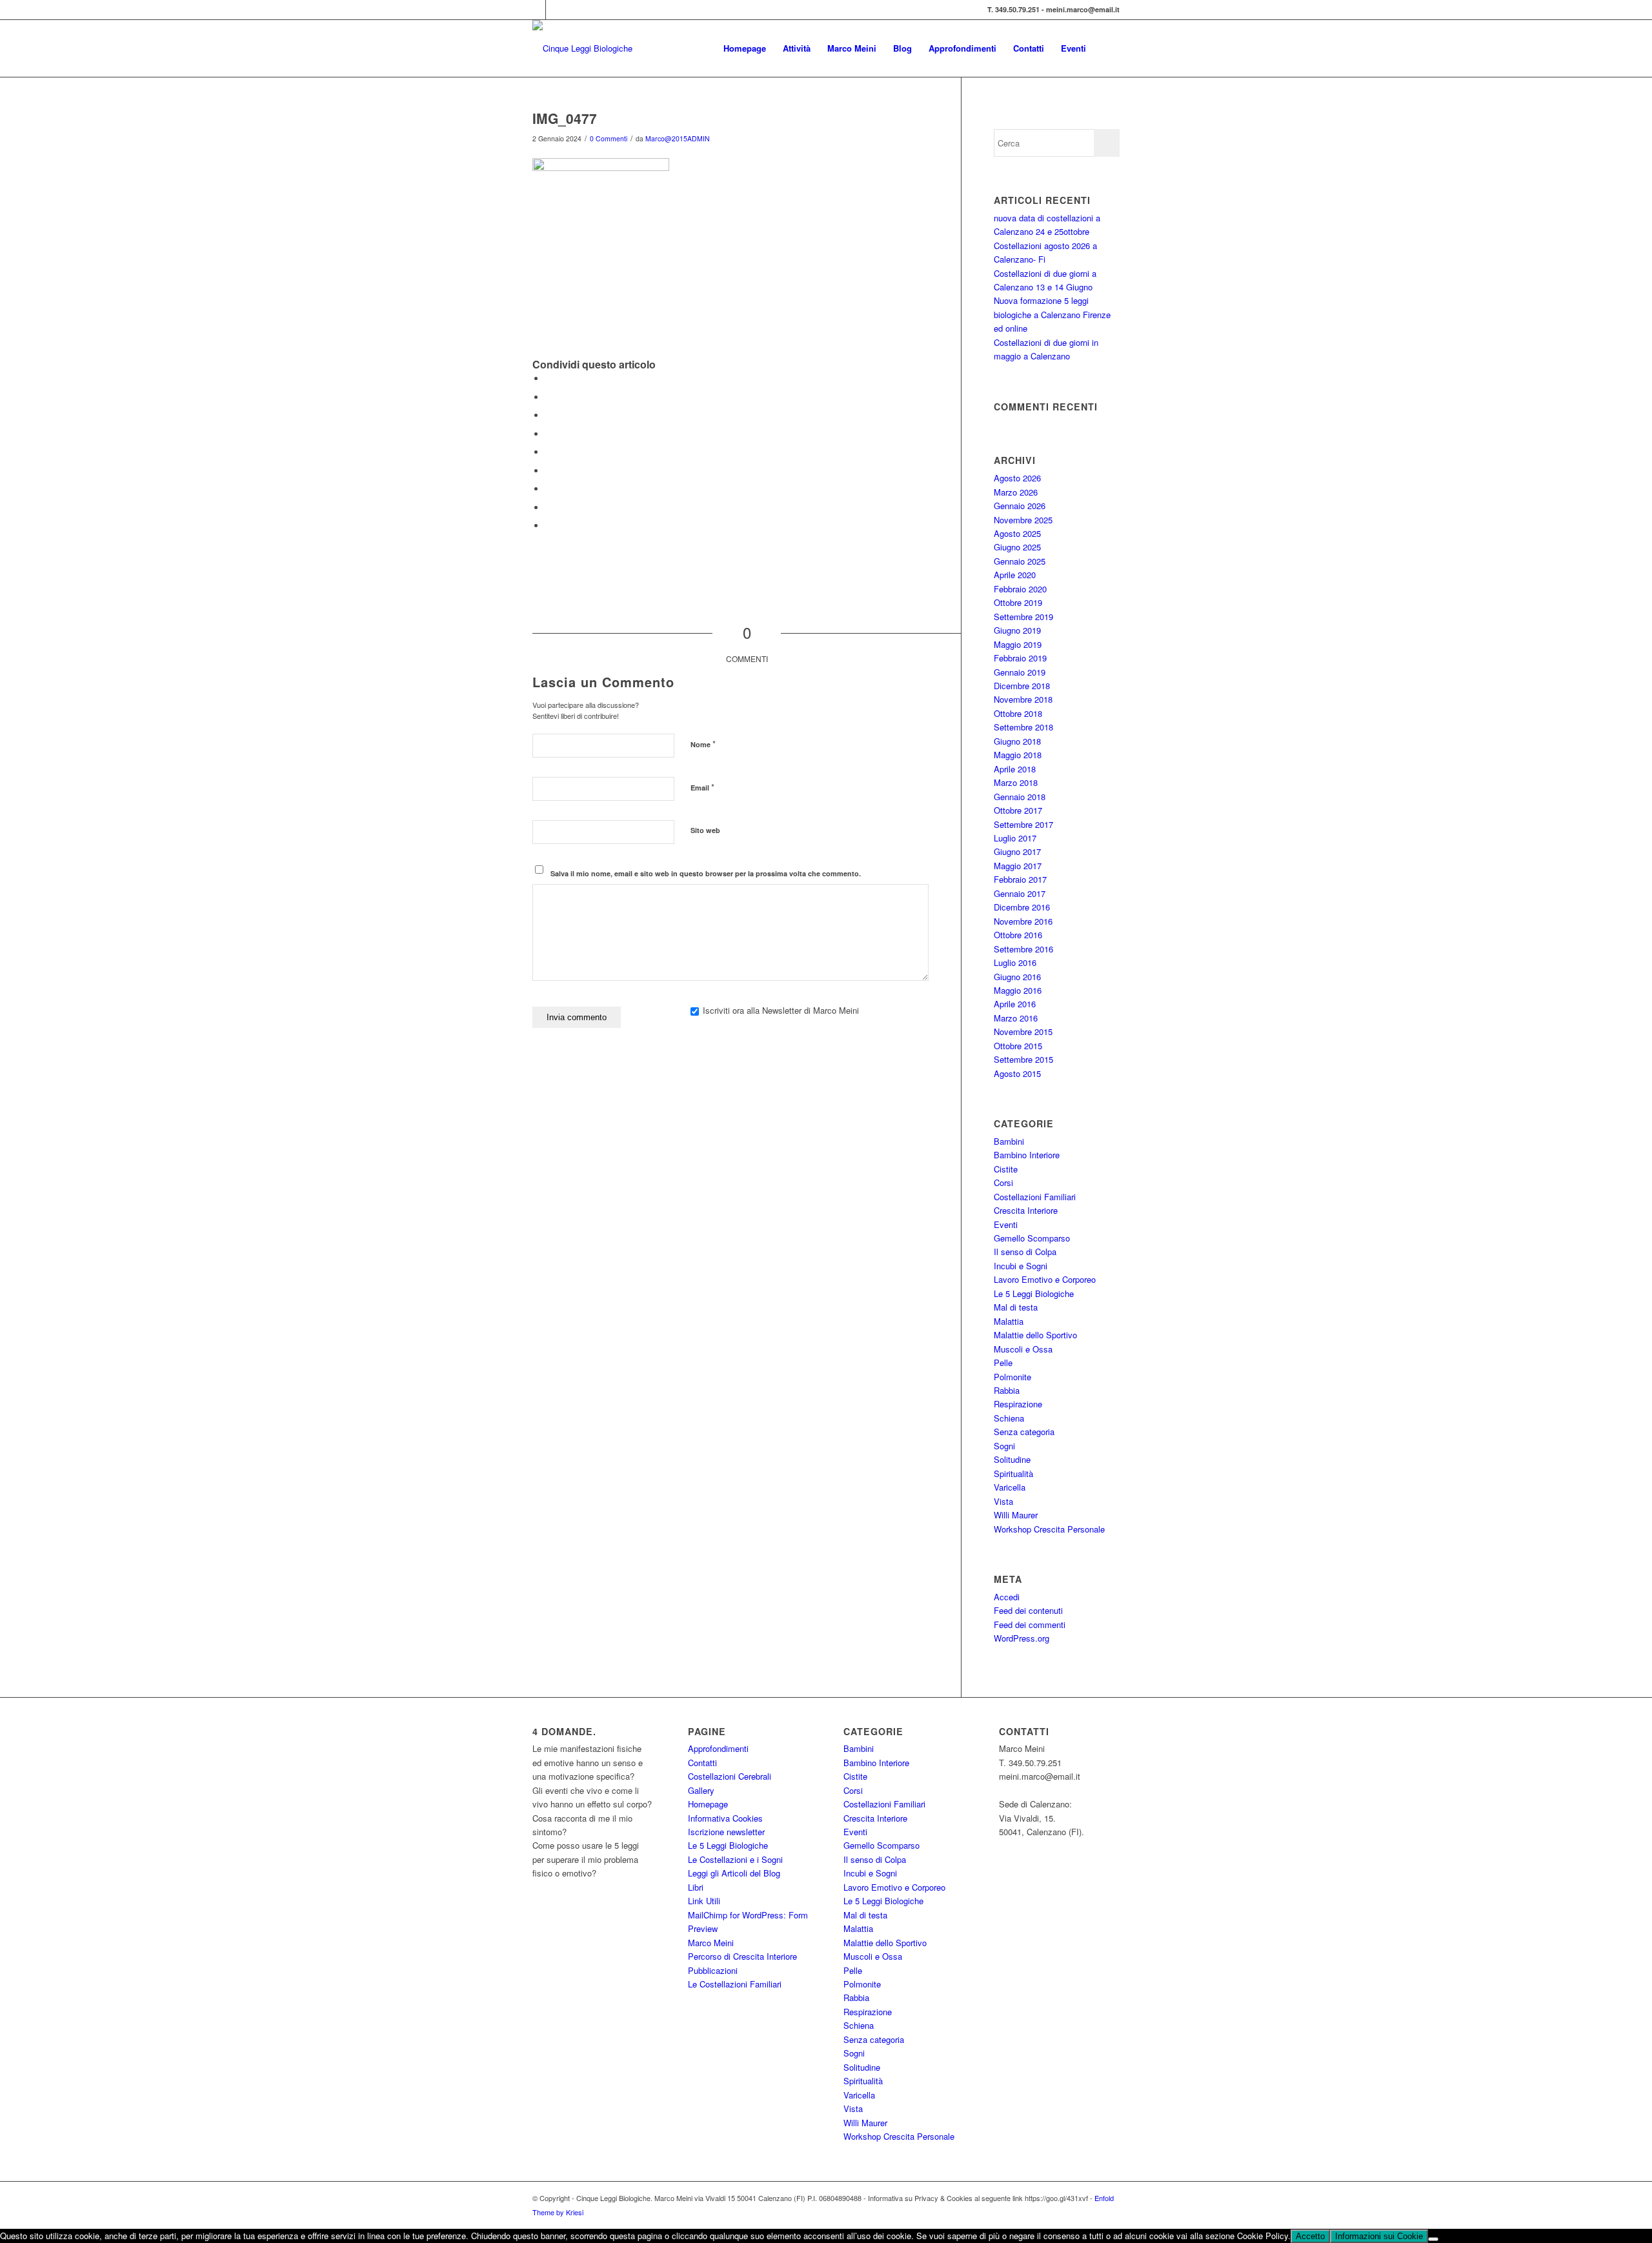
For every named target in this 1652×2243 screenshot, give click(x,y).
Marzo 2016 (1016, 1018)
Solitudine (1012, 1459)
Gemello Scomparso (1032, 1238)
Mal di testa (1016, 1307)
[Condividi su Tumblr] (549, 471)
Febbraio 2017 (1020, 879)
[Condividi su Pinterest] (549, 434)
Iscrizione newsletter (726, 1832)
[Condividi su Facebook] (549, 378)
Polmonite (1012, 1377)
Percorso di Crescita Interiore (742, 1956)
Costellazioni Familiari (1035, 1197)
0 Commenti (609, 138)
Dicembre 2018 (1022, 686)
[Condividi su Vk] (549, 489)
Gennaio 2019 (1020, 672)
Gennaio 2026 (1020, 506)
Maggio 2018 (1018, 755)
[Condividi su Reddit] (549, 508)
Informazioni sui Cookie (1379, 2236)
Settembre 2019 (1023, 617)
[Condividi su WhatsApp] (549, 415)
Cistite (1006, 1169)
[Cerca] (1107, 48)
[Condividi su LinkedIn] (549, 452)
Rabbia (1007, 1390)
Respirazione (1018, 1404)
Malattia (1009, 1321)
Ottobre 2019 (1018, 602)
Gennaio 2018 (1020, 797)
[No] (1433, 2239)
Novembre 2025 (1023, 520)
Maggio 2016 (1018, 990)
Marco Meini (711, 1943)
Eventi (1006, 1224)
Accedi (1007, 1597)
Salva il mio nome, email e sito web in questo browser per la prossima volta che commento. (706, 873)
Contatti (702, 1763)
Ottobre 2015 (1018, 1046)
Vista (1003, 1501)
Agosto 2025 (1017, 533)
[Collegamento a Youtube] (556, 10)
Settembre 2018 (1023, 727)
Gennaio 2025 (1020, 561)
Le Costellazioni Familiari (735, 1984)
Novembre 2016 (1023, 921)
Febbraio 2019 (1020, 658)
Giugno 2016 (1017, 977)
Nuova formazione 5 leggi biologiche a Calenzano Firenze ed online (1052, 314)
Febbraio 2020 (1020, 589)
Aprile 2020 (1015, 575)
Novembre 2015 (1023, 1031)
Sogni (1004, 1446)
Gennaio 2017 (1020, 893)
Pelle (1003, 1363)
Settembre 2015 (1023, 1059)
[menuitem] (745, 48)
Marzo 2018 (1016, 782)
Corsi (1003, 1182)
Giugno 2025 (1017, 547)
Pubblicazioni (713, 1970)
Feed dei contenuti (1028, 1610)
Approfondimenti (718, 1748)
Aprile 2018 (1015, 769)
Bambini (1009, 1141)
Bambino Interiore (1027, 1155)
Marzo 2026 (1016, 492)
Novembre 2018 (1023, 699)
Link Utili (704, 1901)
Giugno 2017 (1017, 851)
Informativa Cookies (725, 1818)
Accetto (1310, 2236)
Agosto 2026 (1017, 478)
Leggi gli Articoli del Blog (734, 1873)
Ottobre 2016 (1018, 935)
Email (702, 787)
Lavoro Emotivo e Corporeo (1045, 1279)
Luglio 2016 (1015, 962)
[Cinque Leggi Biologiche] (582, 48)
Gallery (701, 1790)
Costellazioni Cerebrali (730, 1776)
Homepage (708, 1804)
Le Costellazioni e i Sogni (735, 1859)
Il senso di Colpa (1025, 1252)
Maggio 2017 (1018, 866)
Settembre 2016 (1023, 949)
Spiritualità (1013, 1474)
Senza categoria (1024, 1432)
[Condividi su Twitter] (549, 397)
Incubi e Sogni (1021, 1266)
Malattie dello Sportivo (1035, 1335)
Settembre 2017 (1023, 824)
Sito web (705, 830)
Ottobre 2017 (1018, 810)
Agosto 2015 (1017, 1073)
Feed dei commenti (1030, 1624)
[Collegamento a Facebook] (536, 10)
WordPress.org (1022, 1638)
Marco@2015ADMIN (678, 138)
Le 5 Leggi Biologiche (1034, 1293)
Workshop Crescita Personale (1049, 1529)
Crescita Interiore (1026, 1210)
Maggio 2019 (1018, 644)
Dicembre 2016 (1022, 907)
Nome (703, 744)
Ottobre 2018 (1018, 713)
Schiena (1009, 1418)
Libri (696, 1887)
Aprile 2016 (1015, 1004)
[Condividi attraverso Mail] (549, 526)
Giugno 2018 (1017, 741)
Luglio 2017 (1015, 838)
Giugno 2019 (1017, 630)
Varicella (1010, 1487)
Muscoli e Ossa (1023, 1349)
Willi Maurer (1016, 1515)
